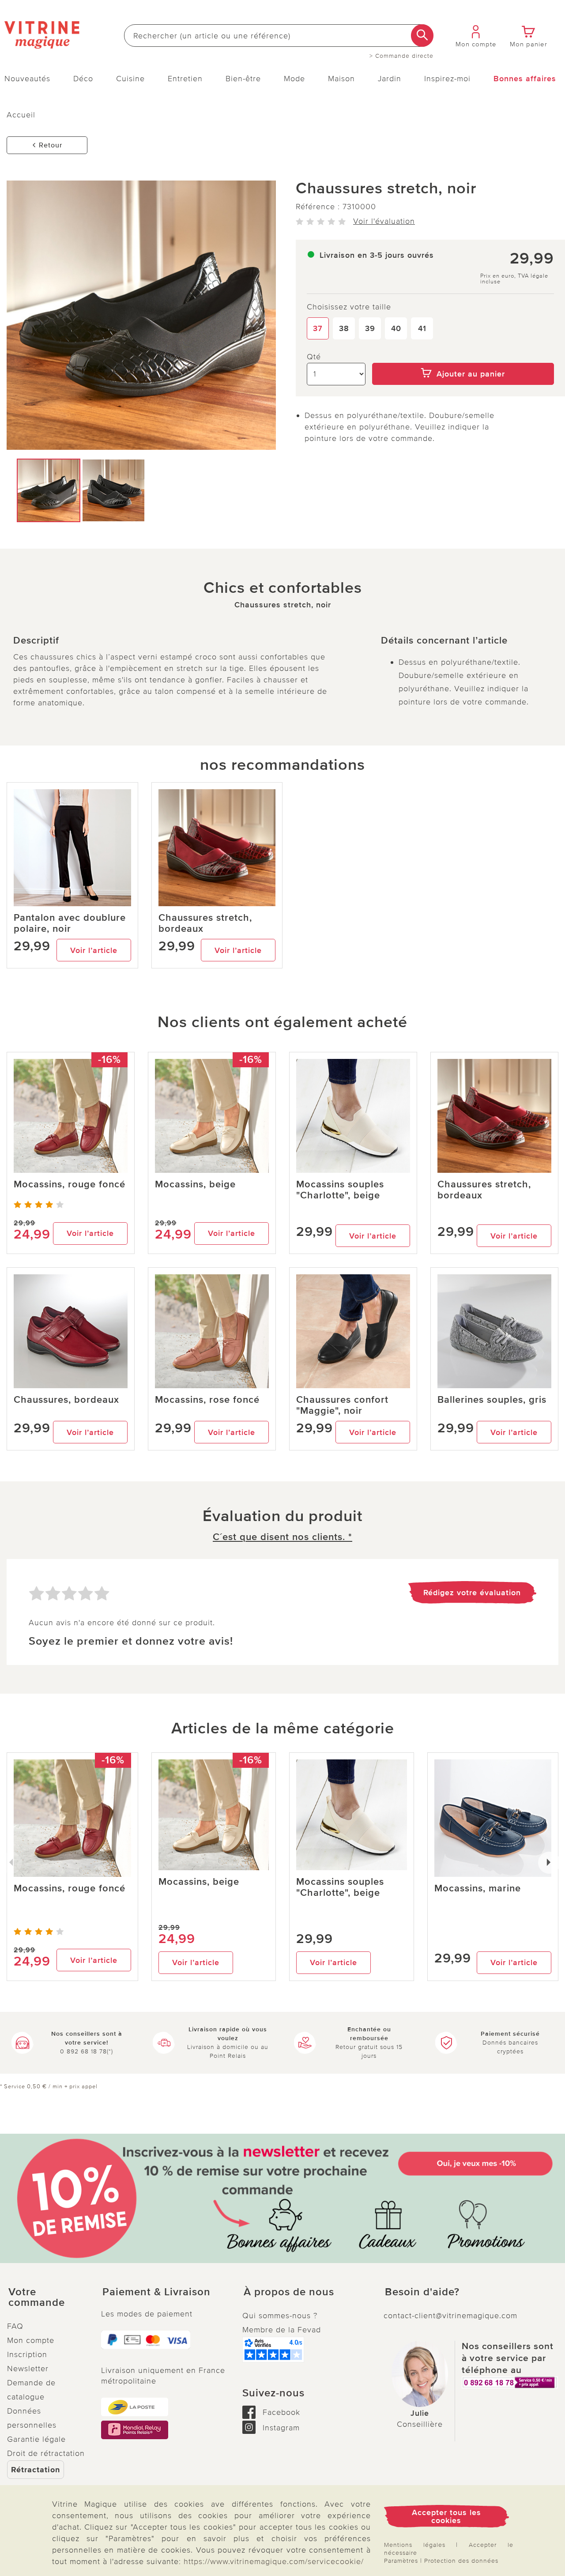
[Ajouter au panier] (463, 357)
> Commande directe (401, 56)
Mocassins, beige (195, 1184)
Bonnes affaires (525, 79)
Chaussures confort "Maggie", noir (342, 1405)
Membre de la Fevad (282, 2330)
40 (396, 328)
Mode (294, 79)
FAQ (15, 2326)
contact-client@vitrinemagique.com (450, 2316)
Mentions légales (415, 2545)
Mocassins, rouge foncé (70, 1184)
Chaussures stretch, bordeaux (205, 923)
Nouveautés (27, 79)
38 (344, 328)
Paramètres (401, 2561)
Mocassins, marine (478, 1889)
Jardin (390, 79)
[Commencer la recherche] (422, 36)
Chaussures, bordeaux (66, 1400)
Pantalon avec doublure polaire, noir (70, 923)
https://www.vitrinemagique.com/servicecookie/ (274, 2561)
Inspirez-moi (447, 79)
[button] (47, 2297)
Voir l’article (94, 950)
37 (318, 328)
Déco (83, 79)
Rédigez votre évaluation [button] (472, 1593)
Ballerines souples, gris (492, 1400)
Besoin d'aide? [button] (422, 2292)
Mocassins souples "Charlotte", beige (340, 1190)
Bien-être (243, 79)
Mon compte (31, 2340)
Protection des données (461, 2561)
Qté (314, 357)
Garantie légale (36, 2439)
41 (422, 328)
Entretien (185, 79)
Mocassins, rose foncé (207, 1400)
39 (370, 328)
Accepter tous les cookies (446, 2516)
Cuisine (130, 79)
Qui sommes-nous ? (280, 2316)
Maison (341, 79)
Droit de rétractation (46, 2453)
